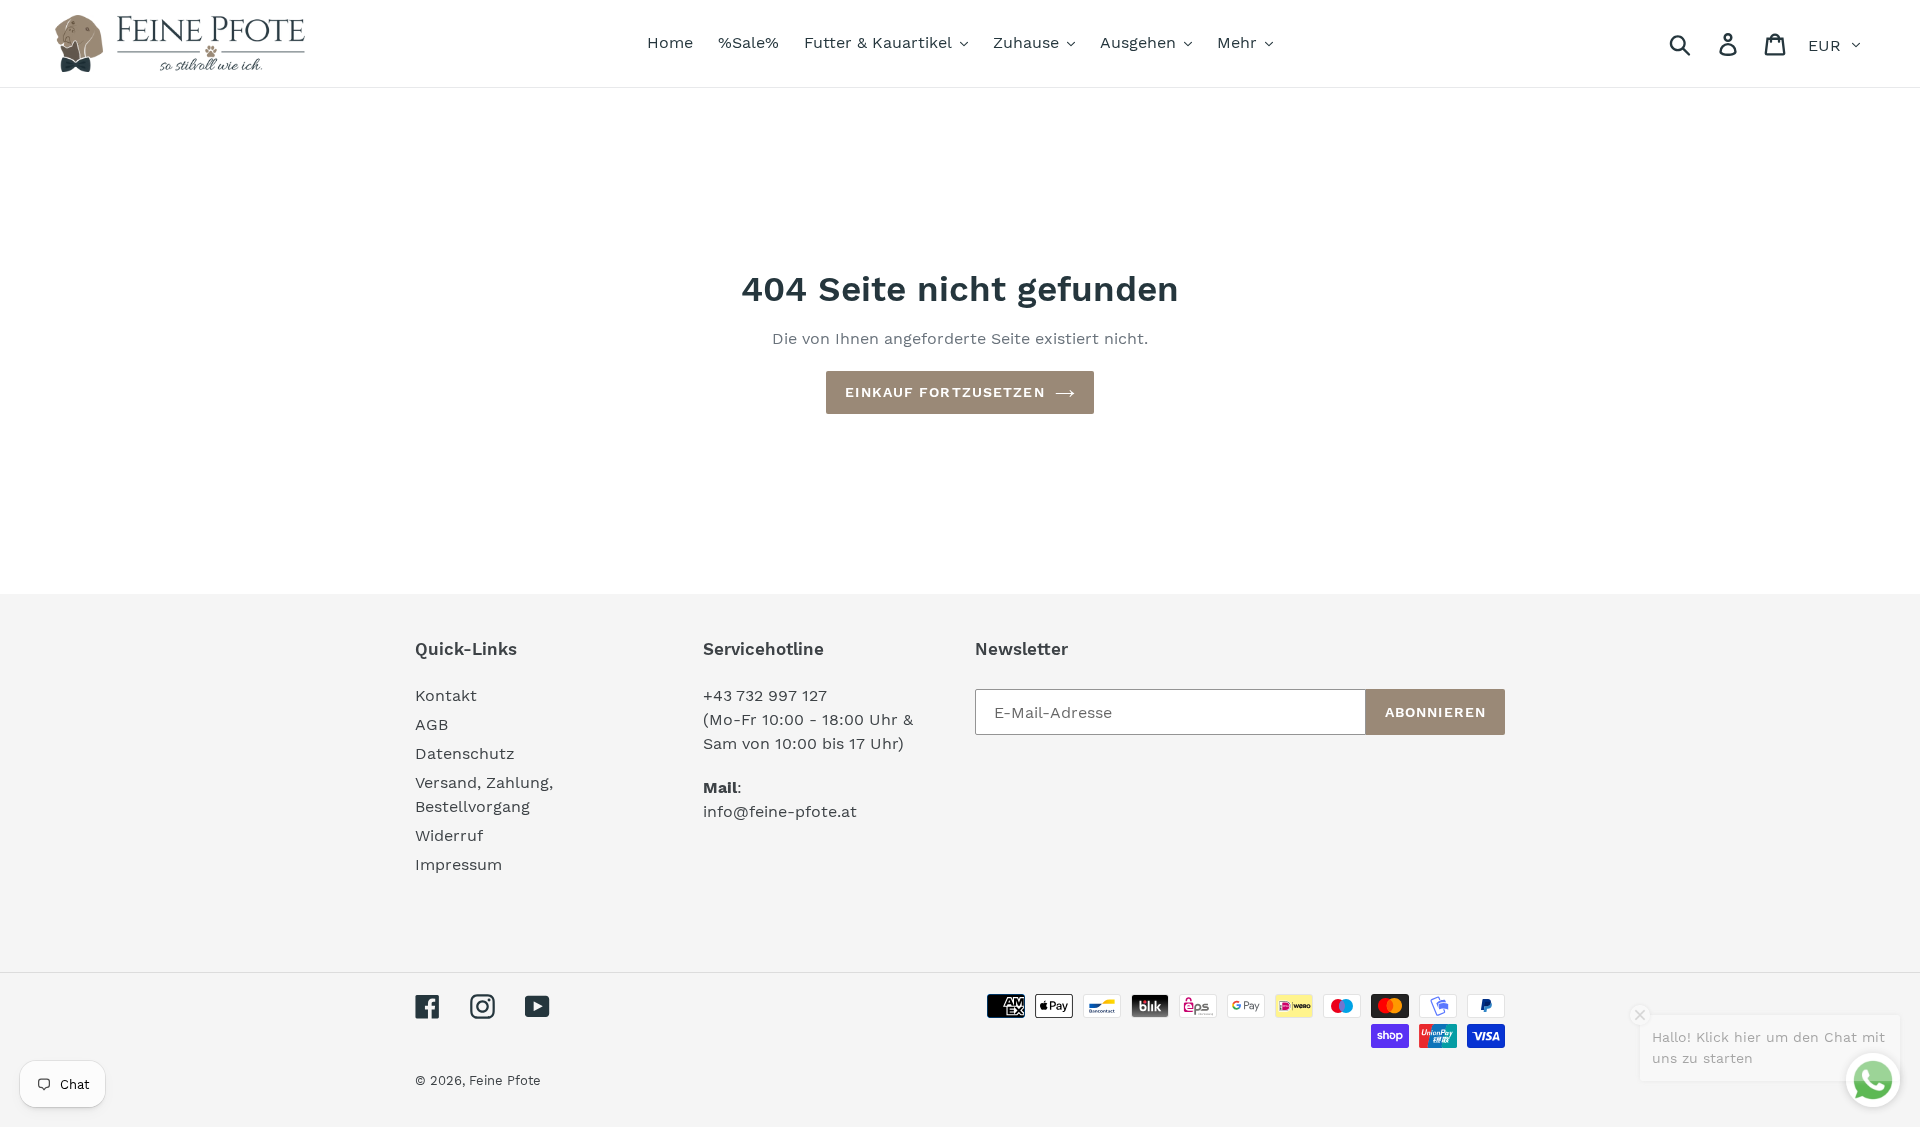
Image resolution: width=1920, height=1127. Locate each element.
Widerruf (449, 835)
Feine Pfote (505, 1080)
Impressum (458, 864)
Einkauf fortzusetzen (944, 392)
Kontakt (446, 695)
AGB (431, 724)
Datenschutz (465, 753)
